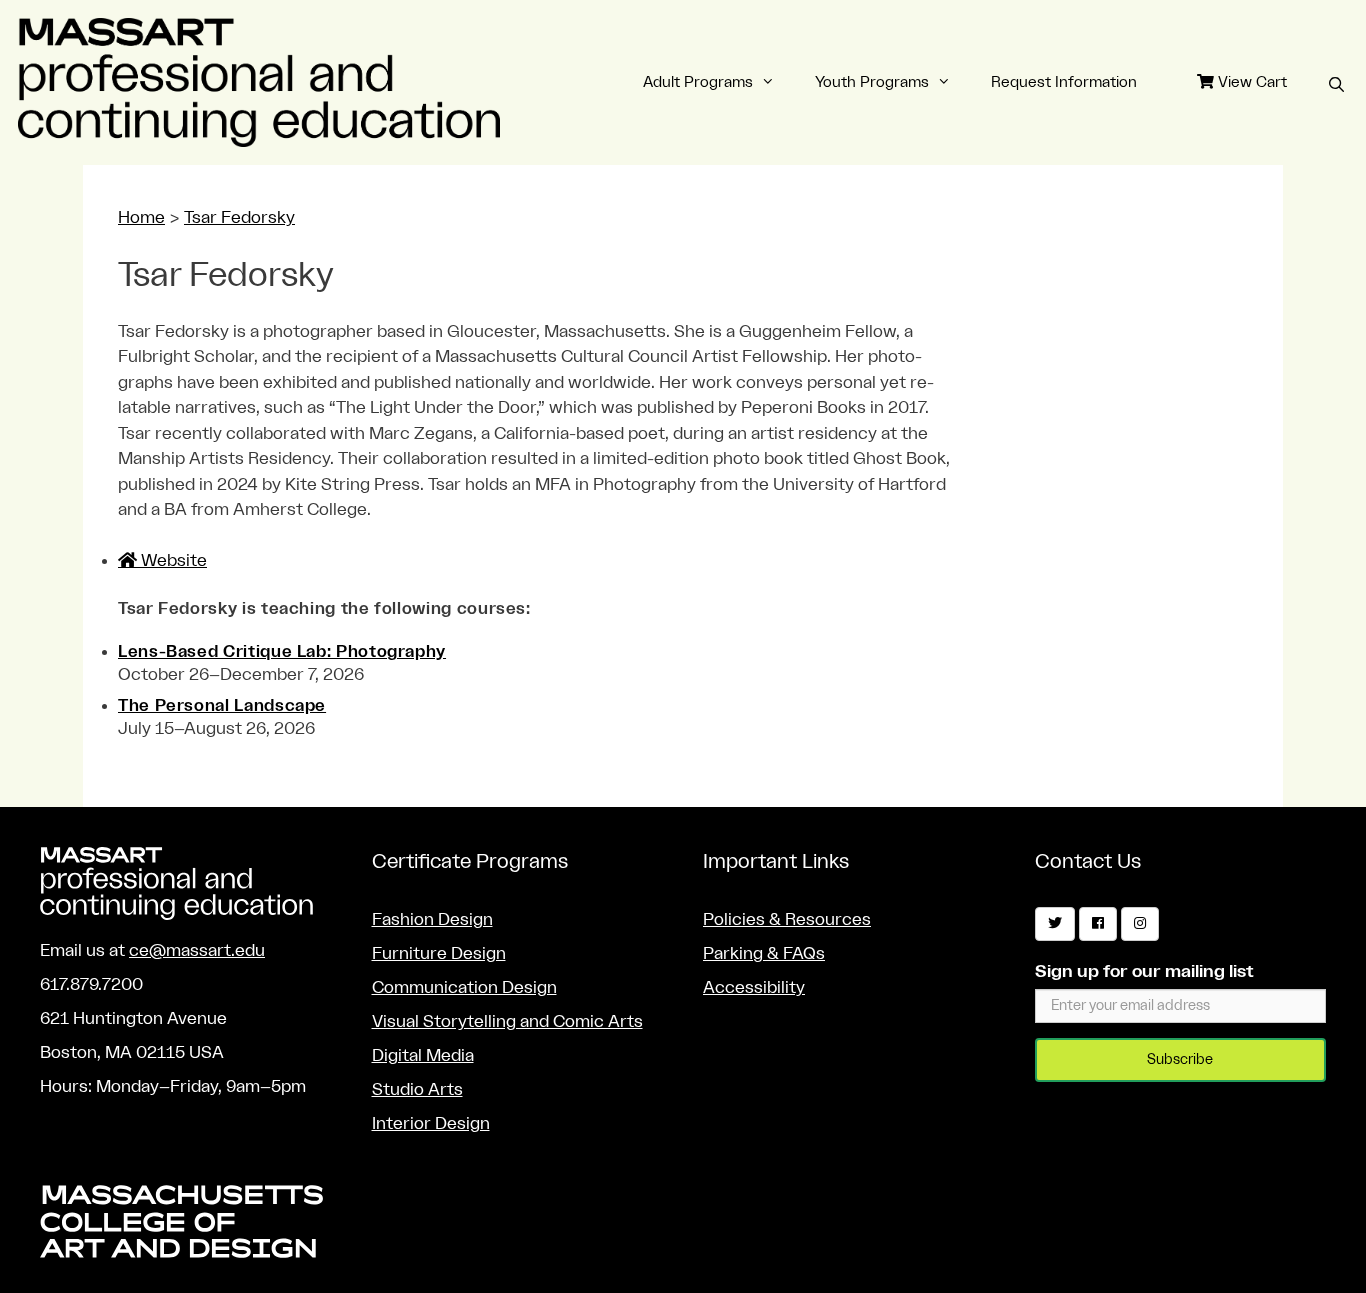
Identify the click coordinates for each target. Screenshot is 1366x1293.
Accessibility (754, 987)
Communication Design (464, 987)
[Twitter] (1055, 924)
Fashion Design (432, 919)
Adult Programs (698, 82)
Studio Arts (417, 1089)
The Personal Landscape (222, 706)
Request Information (1064, 82)
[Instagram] (1140, 924)
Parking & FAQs (764, 953)
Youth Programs (872, 82)
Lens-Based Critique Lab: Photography (282, 652)
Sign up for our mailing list (1144, 971)
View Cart (1250, 82)
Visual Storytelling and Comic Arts (507, 1021)
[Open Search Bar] (1336, 86)
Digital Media (423, 1055)
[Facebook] (1098, 924)
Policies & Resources (787, 919)
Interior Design (431, 1123)
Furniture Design (439, 953)
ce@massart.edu (197, 950)
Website (172, 560)
